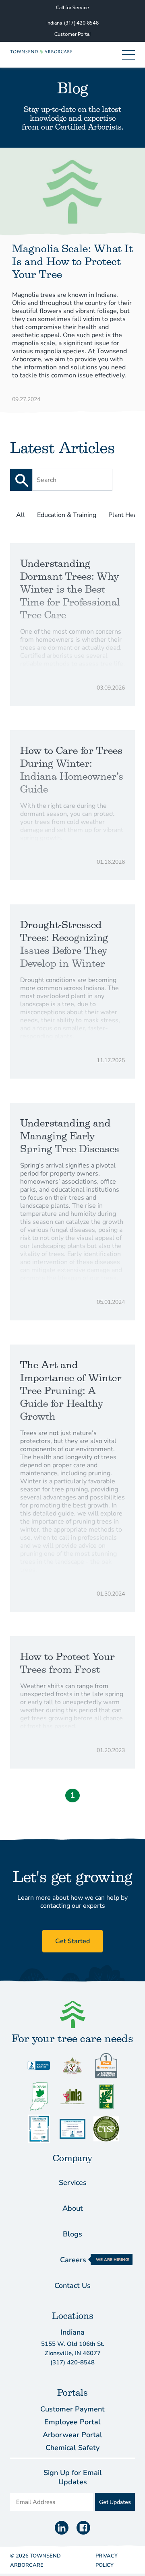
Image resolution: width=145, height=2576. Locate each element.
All (21, 515)
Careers (73, 2260)
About (73, 2208)
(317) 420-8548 (81, 23)
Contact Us (72, 2286)
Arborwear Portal (72, 2435)
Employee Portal (72, 2422)
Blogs (72, 2234)
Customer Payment (72, 2409)
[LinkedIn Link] (62, 2528)
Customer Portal (72, 34)
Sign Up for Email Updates (73, 2477)
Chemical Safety (72, 2448)
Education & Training (67, 515)
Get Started (72, 1941)
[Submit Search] (21, 480)
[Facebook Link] (83, 2528)
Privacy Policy (107, 2561)
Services (73, 2183)
